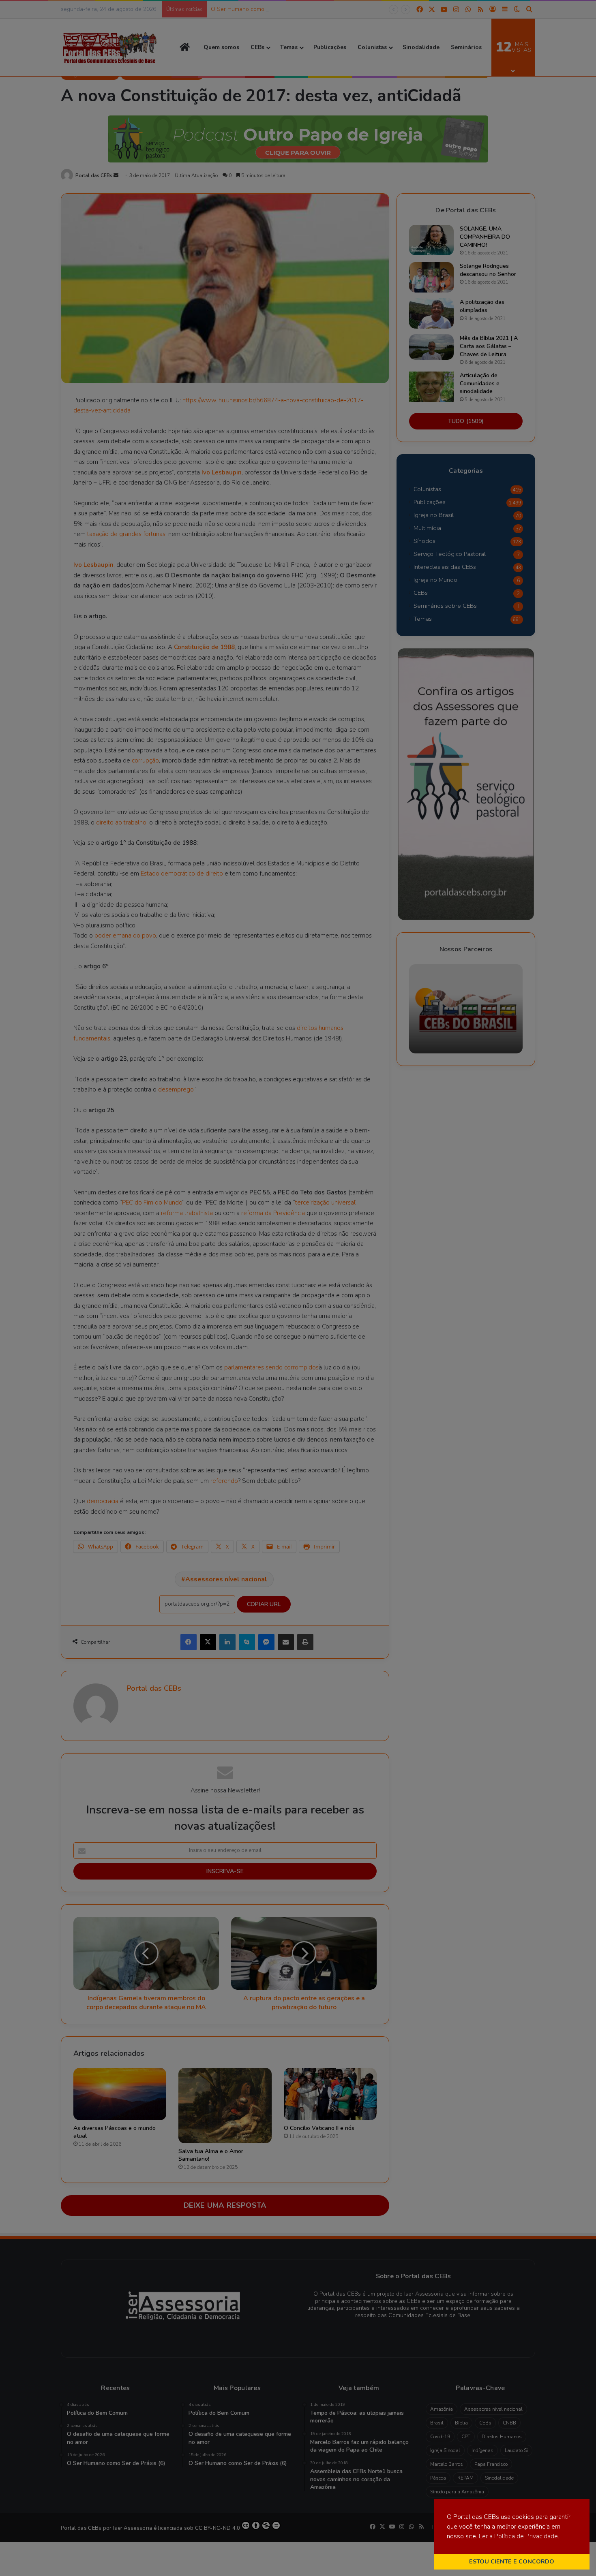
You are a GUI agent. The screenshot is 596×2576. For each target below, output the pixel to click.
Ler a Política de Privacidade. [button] (519, 2536)
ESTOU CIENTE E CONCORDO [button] (512, 2561)
